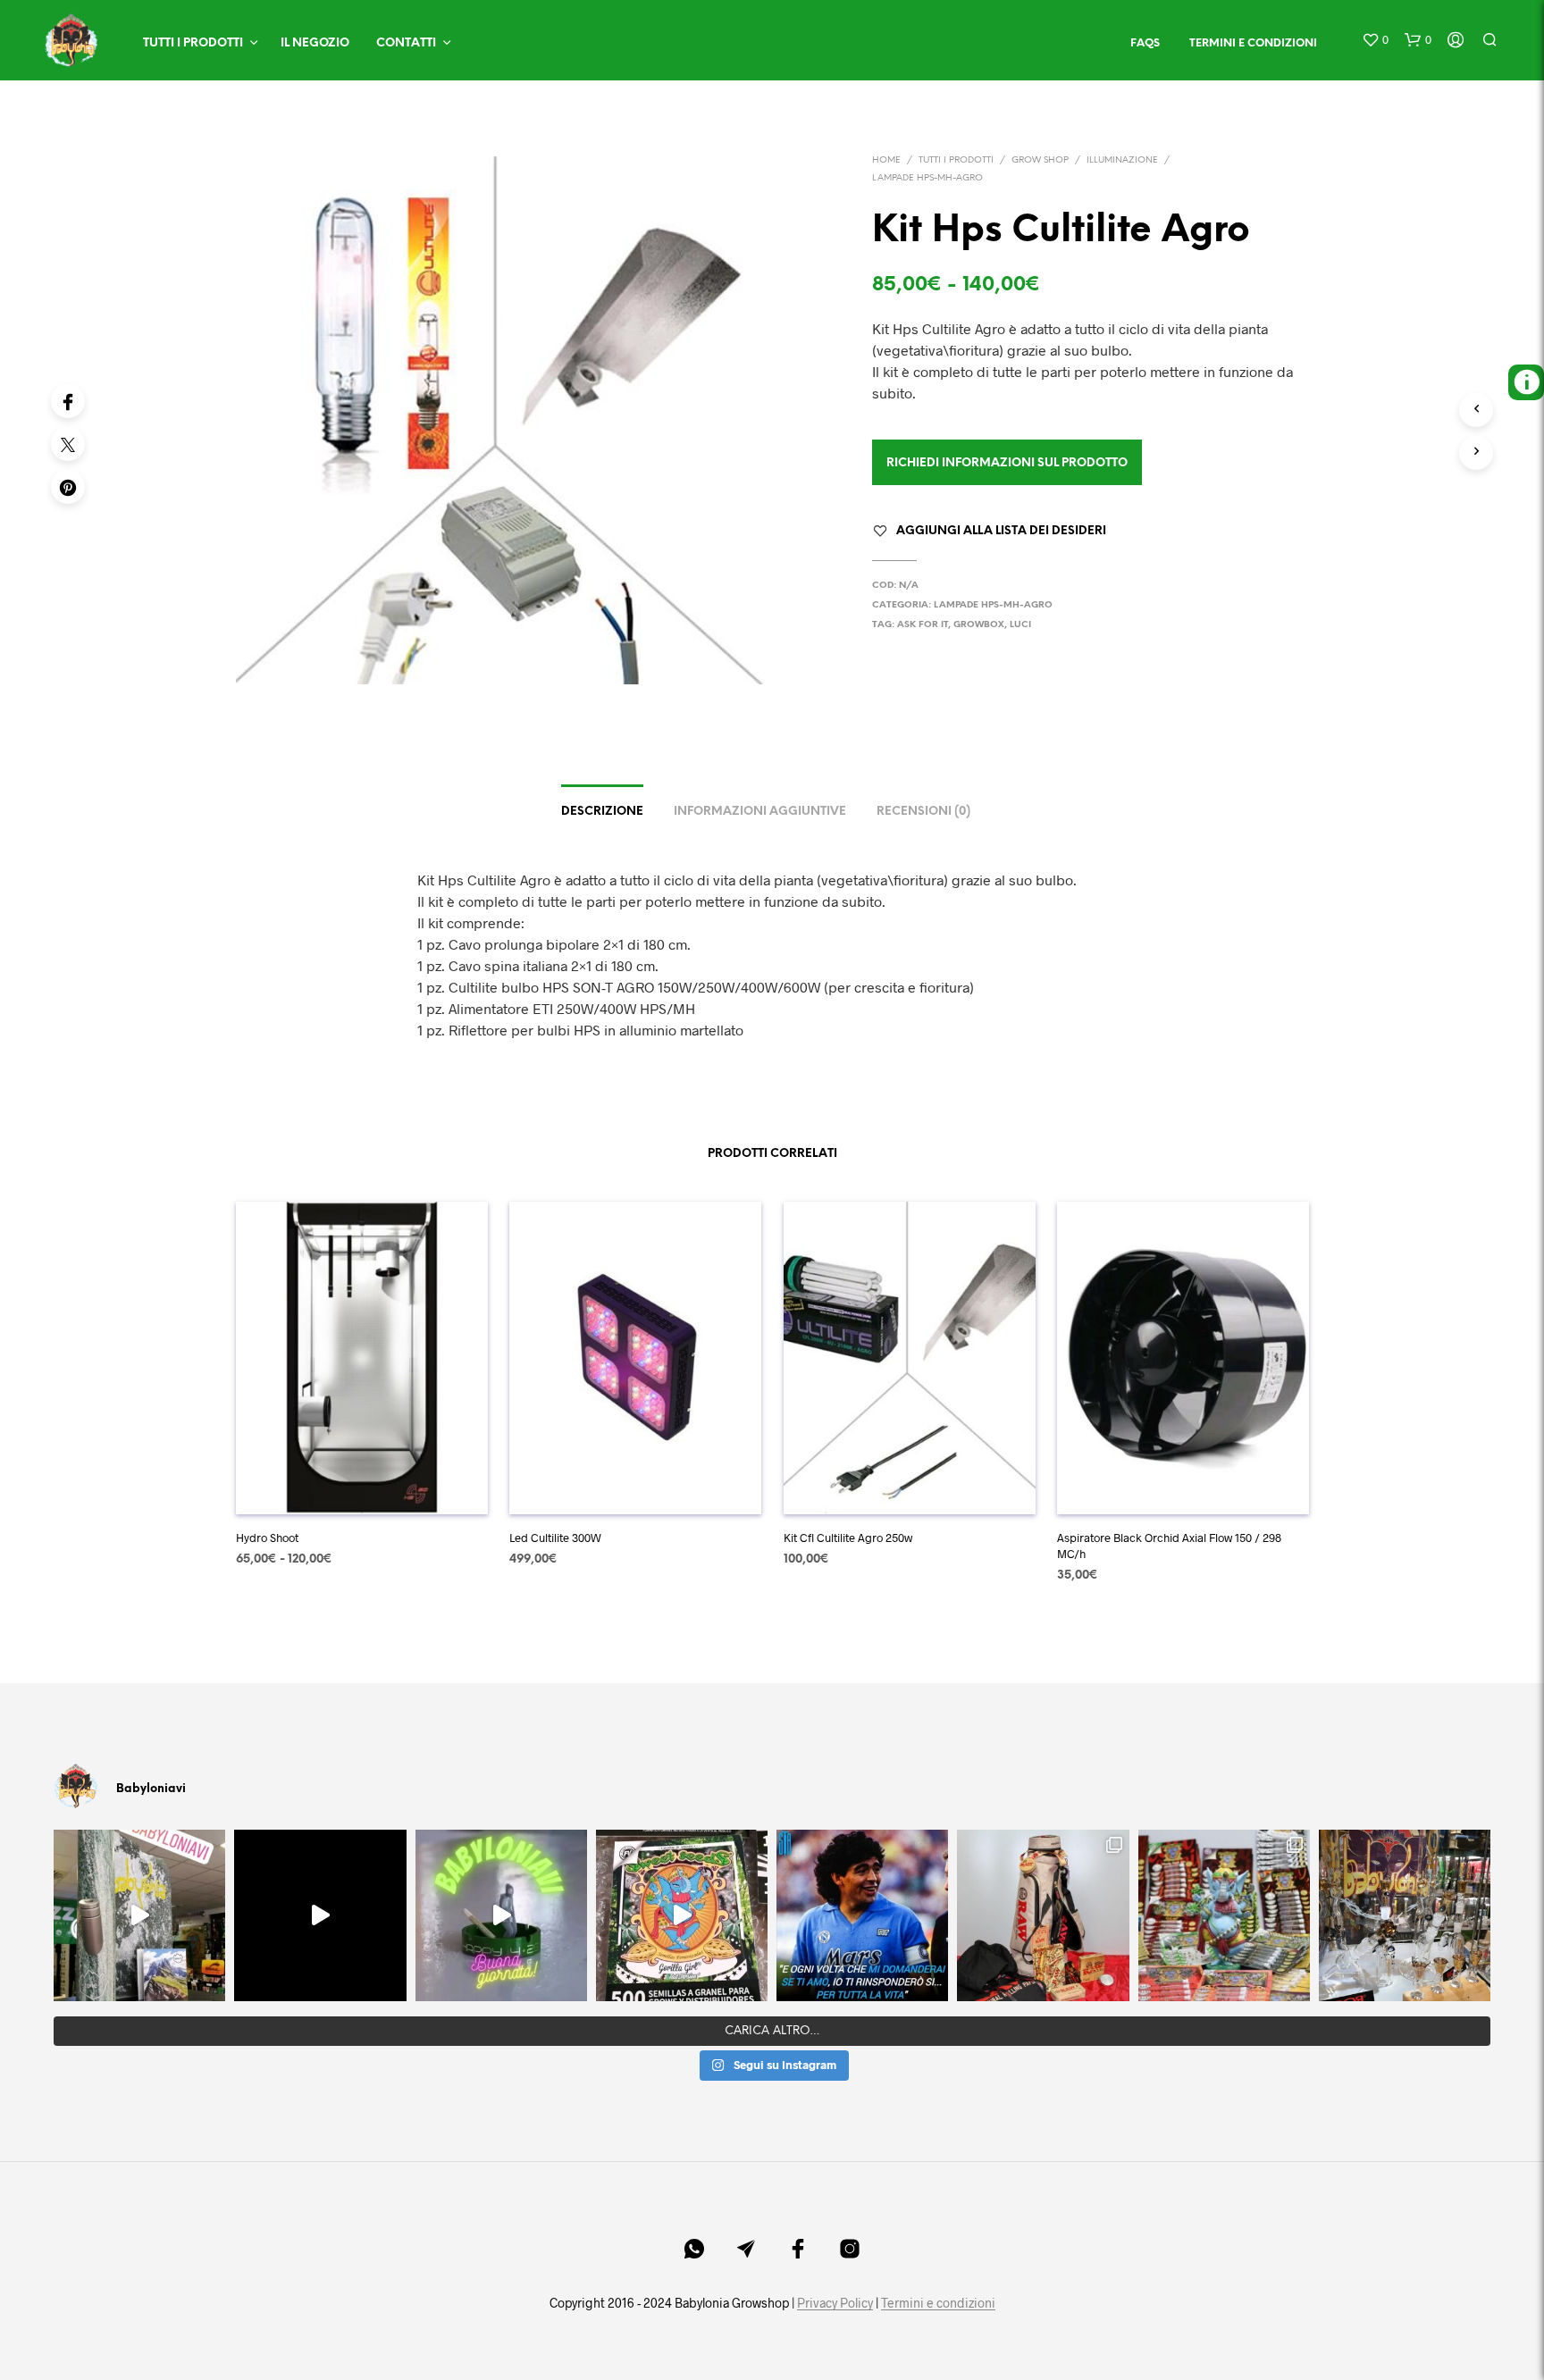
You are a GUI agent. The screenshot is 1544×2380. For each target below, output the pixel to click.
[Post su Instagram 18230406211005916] (682, 1915)
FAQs (1145, 43)
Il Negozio (315, 43)
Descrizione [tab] (602, 812)
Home (886, 160)
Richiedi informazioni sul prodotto (1007, 463)
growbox (979, 625)
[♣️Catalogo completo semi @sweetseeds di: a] (1224, 1915)
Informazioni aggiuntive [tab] (760, 812)
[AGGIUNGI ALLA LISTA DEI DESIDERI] (361, 1488)
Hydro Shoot (267, 1538)
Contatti (406, 43)
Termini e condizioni (938, 2303)
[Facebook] (68, 401)
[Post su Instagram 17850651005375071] (862, 1915)
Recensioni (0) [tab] (923, 812)
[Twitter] (68, 444)
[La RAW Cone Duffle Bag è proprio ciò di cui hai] (1043, 1915)
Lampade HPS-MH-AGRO (927, 178)
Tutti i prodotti (193, 43)
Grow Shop (1040, 160)
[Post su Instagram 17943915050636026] (139, 1915)
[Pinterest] (68, 487)
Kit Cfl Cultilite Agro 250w (848, 1538)
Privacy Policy (835, 2303)
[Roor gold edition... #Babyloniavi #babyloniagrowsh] (1405, 1915)
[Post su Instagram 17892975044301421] (501, 1915)
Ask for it (923, 625)
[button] (1375, 40)
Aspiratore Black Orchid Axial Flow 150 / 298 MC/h (1169, 1546)
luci (1020, 625)
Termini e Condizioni (1253, 43)
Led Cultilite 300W (555, 1538)
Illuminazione (1122, 160)
